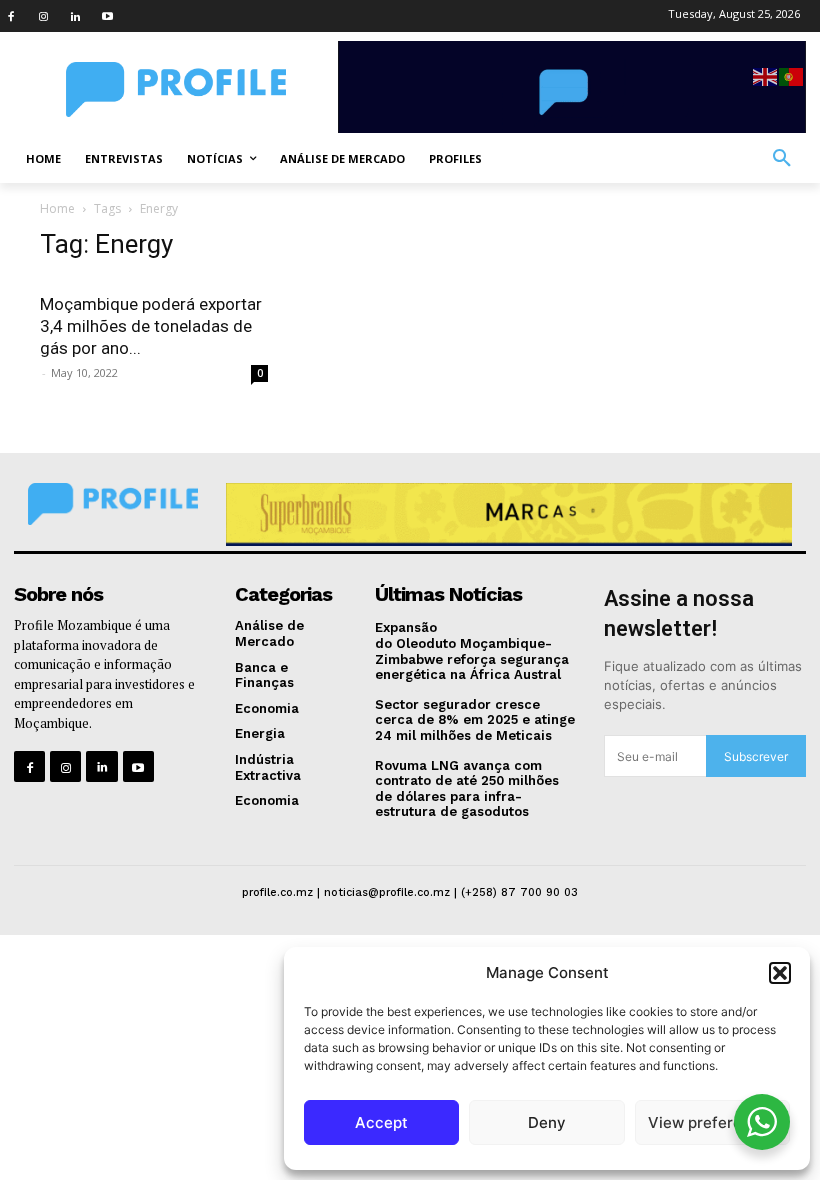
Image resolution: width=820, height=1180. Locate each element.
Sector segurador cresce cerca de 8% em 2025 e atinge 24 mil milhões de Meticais (475, 720)
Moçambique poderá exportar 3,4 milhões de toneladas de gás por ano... (151, 326)
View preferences (712, 1122)
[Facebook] (11, 16)
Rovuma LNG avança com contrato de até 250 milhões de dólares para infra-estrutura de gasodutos (467, 789)
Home (57, 208)
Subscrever (756, 756)
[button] (780, 973)
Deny (547, 1122)
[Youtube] (107, 16)
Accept (381, 1122)
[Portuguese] (792, 75)
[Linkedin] (75, 16)
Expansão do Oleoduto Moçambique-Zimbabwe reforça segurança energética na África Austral (472, 651)
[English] (766, 75)
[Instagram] (43, 16)
